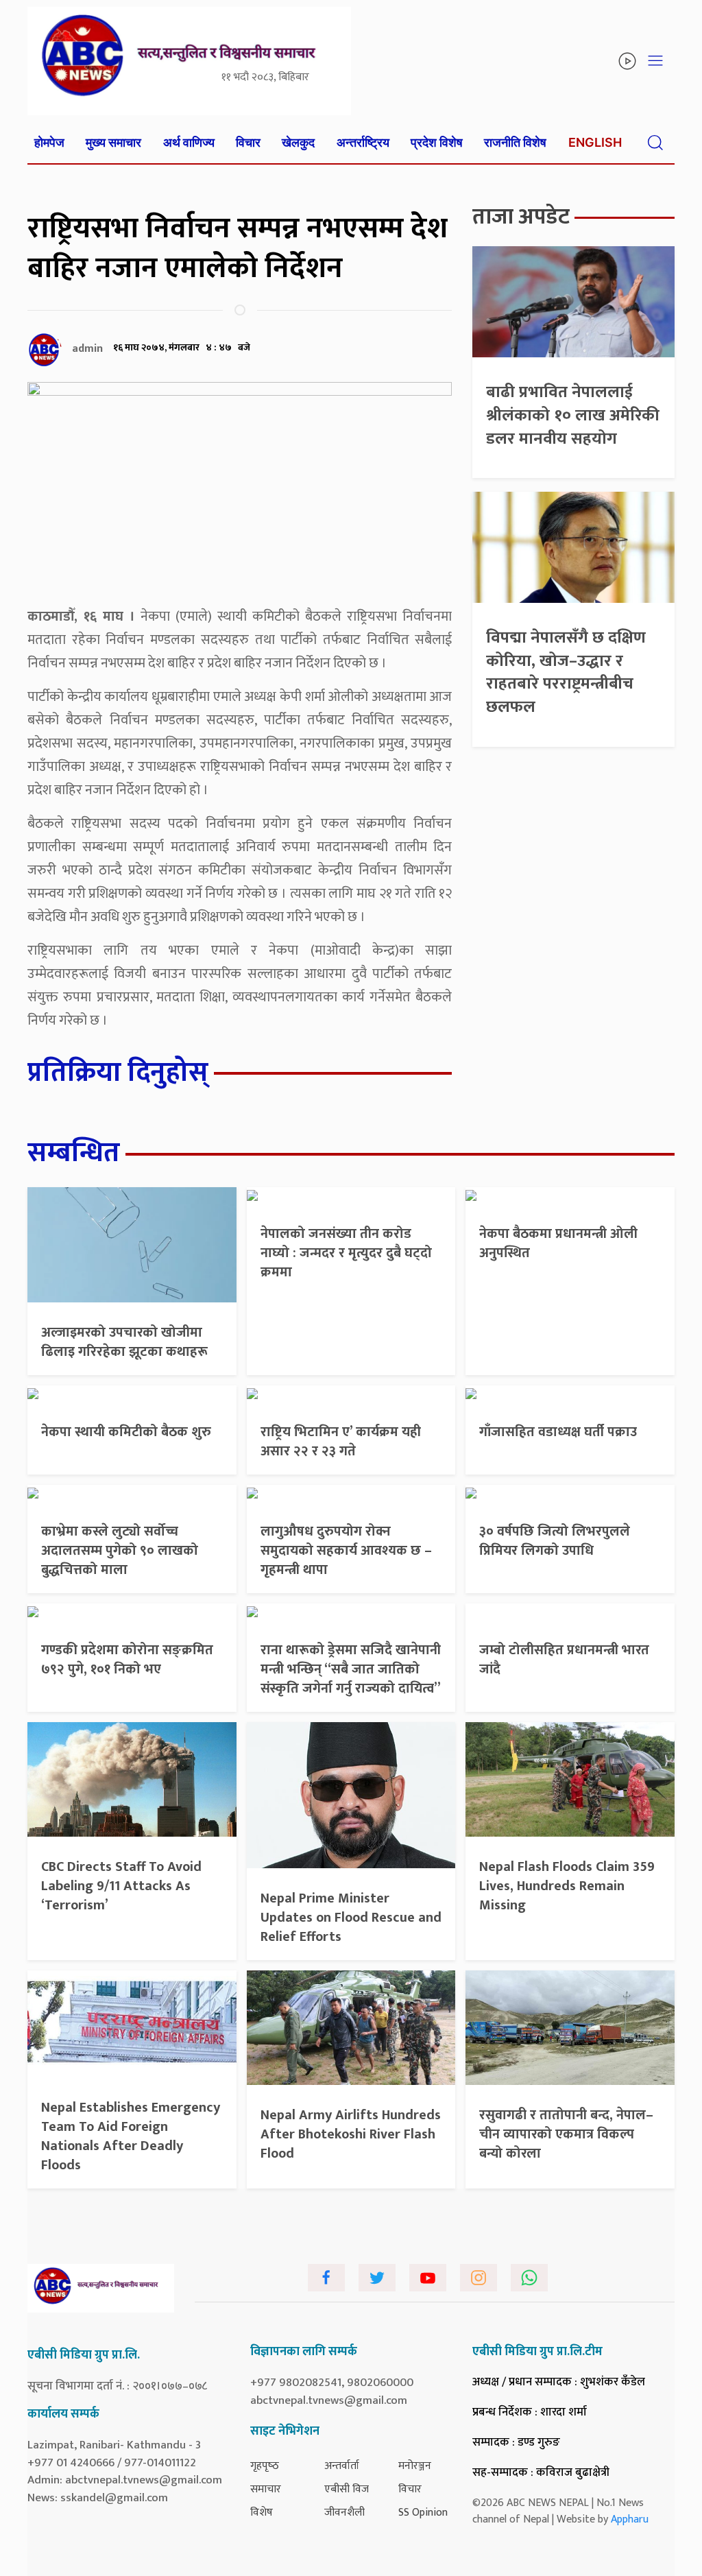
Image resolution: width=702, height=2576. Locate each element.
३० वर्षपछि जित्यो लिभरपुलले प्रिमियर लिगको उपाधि (555, 1541)
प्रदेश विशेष (437, 142)
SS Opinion (423, 2513)
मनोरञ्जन (415, 2466)
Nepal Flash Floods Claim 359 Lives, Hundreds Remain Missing (567, 1886)
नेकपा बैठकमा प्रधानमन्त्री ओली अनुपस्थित (558, 1243)
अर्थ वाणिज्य (189, 142)
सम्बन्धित (74, 1153)
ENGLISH (595, 142)
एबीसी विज (347, 2489)
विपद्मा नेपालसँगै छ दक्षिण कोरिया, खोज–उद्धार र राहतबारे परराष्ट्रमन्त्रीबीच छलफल (566, 672)
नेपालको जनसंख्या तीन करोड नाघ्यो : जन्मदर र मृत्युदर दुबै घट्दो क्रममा (346, 1253)
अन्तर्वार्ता (342, 2466)
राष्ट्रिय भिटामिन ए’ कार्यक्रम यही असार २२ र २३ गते (341, 1442)
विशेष (262, 2513)
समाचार (266, 2489)
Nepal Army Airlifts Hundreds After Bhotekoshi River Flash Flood (351, 2134)
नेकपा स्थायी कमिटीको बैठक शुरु (126, 1432)
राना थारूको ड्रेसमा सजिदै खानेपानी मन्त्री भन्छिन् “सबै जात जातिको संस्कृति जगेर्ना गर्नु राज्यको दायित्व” (351, 1669)
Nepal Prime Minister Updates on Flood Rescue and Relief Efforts (351, 1918)
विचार (248, 142)
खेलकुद (298, 142)
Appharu (630, 2519)
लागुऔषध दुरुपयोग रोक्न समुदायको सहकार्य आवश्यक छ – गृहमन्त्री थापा (346, 1551)
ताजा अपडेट (521, 217)
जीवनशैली (344, 2513)
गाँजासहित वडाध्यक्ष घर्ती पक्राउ (558, 1432)
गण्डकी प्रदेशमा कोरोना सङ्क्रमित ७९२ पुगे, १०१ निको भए (127, 1660)
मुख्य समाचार (113, 142)
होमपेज (49, 142)
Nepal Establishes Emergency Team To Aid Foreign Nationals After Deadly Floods (131, 2136)
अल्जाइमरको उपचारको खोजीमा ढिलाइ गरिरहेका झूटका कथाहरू (124, 1342)
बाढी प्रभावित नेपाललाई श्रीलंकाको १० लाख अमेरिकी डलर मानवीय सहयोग (573, 415)
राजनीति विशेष (515, 142)
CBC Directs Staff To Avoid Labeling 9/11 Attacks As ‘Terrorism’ (121, 1886)
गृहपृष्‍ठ (265, 2466)
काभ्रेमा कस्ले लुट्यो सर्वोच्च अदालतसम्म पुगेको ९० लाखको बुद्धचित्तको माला (120, 1551)
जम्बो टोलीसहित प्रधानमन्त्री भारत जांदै (564, 1660)
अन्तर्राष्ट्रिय (363, 142)
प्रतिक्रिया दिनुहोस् (118, 1073)
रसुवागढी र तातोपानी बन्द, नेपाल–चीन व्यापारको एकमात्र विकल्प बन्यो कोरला (566, 2134)
